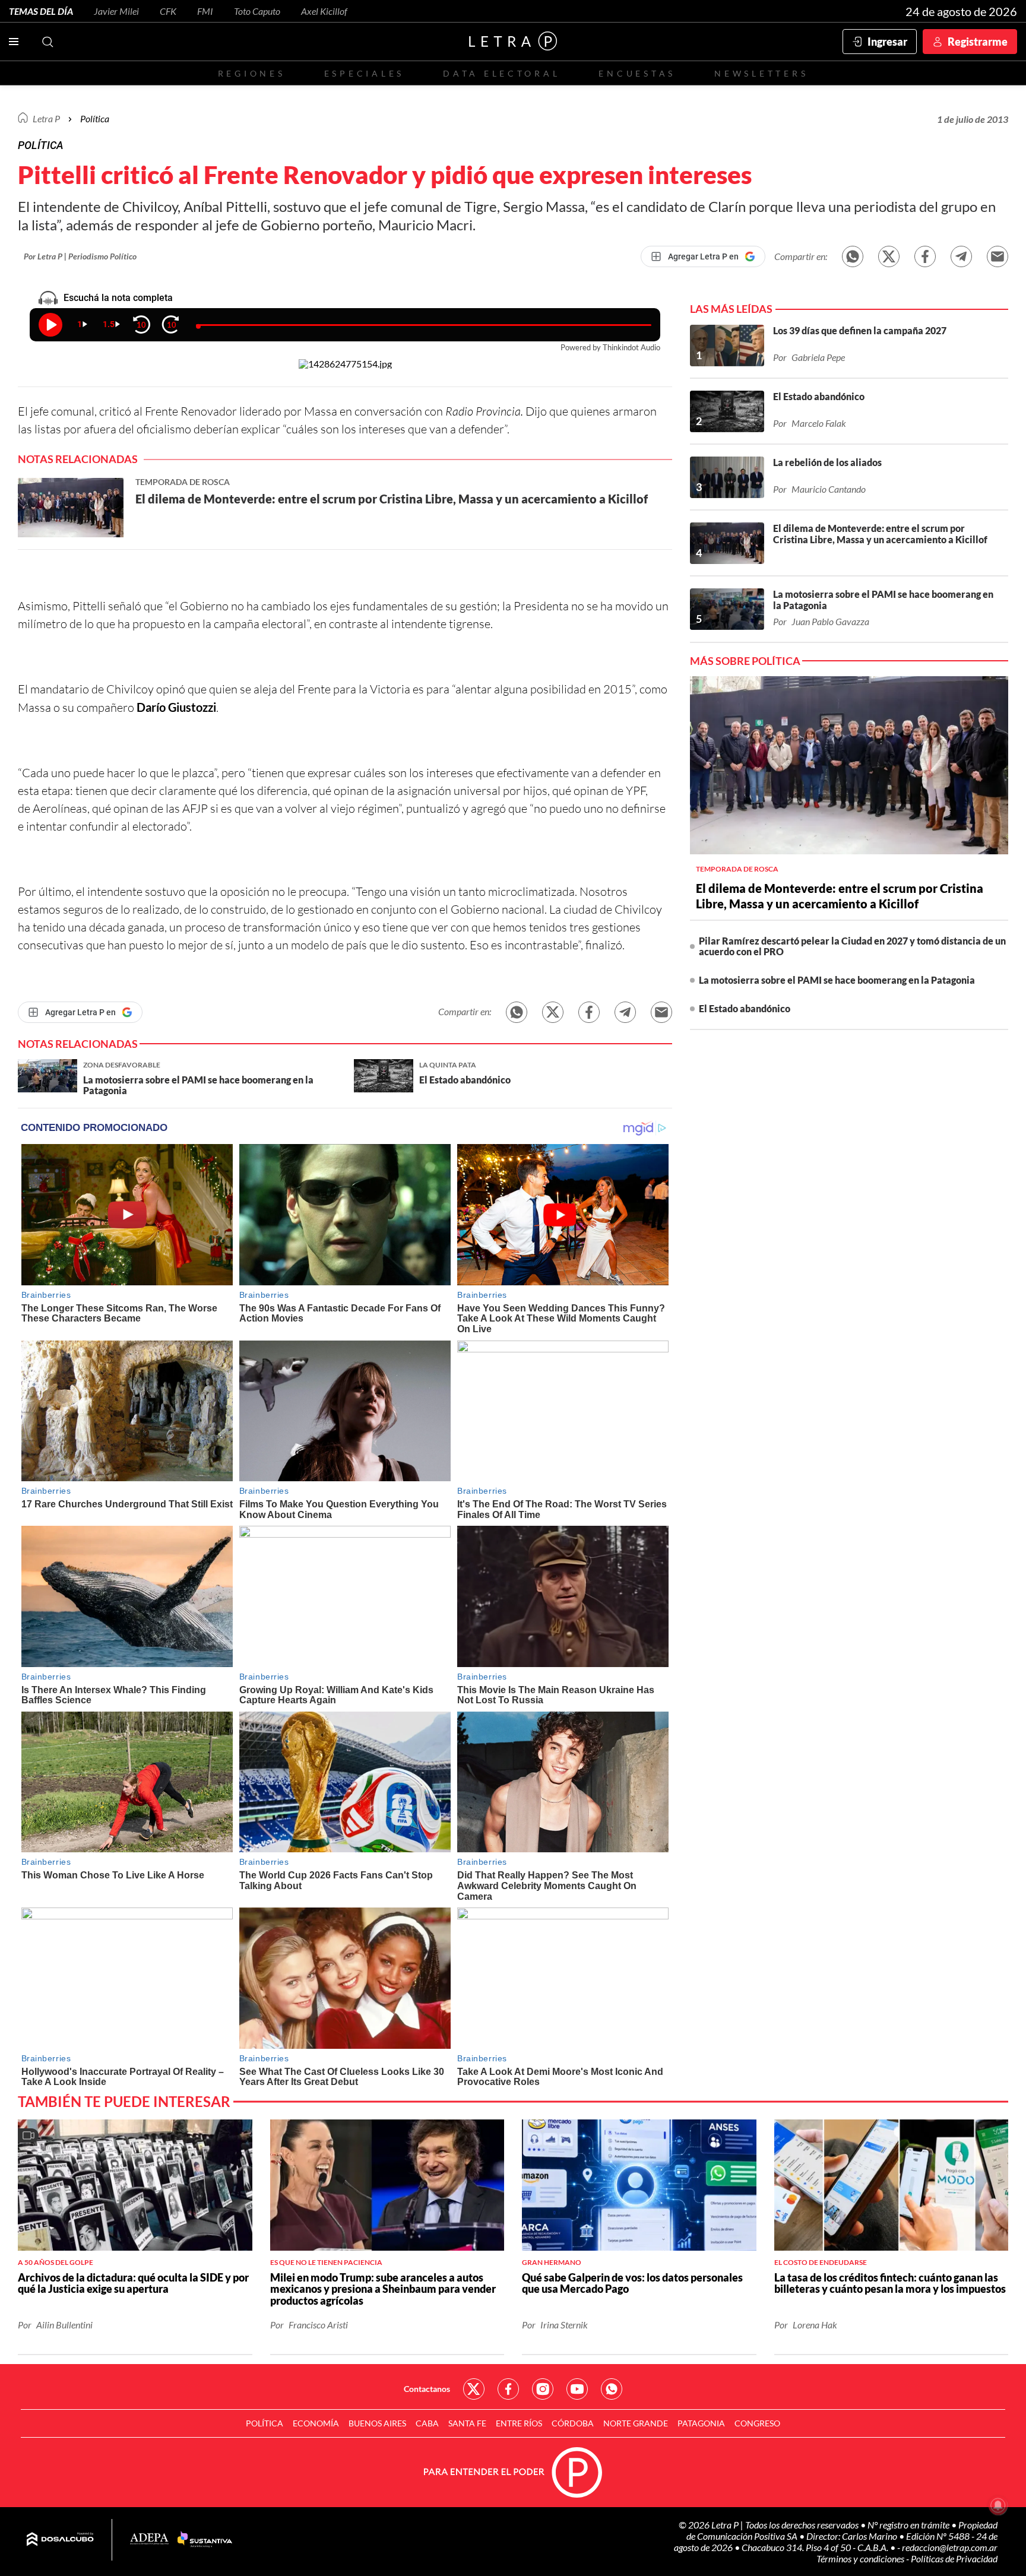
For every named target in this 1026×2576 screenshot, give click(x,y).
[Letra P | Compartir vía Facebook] (925, 256)
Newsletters (761, 73)
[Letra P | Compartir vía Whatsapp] (853, 256)
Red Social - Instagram (543, 2389)
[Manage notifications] (998, 2505)
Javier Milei (116, 11)
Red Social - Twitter (474, 2389)
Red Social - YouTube (577, 2389)
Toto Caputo (257, 11)
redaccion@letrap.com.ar (950, 2547)
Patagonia (701, 2423)
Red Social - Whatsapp (612, 2389)
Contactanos (427, 2389)
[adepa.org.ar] (149, 2539)
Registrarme (978, 42)
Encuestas (637, 73)
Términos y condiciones (861, 2558)
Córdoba (573, 2423)
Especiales (364, 73)
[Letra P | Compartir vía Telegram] (961, 256)
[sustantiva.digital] (205, 2540)
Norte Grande (636, 2423)
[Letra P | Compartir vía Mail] (997, 256)
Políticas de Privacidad (954, 2558)
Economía (316, 2423)
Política (95, 118)
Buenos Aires (377, 2423)
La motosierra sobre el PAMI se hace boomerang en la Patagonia (837, 980)
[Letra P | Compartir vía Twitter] (889, 256)
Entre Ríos (519, 2423)
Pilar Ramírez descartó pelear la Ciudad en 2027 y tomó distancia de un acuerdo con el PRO (852, 946)
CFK (168, 11)
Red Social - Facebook (508, 2389)
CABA (427, 2423)
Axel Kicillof (324, 11)
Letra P (46, 118)
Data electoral (501, 73)
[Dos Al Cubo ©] (60, 2540)
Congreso (757, 2423)
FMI (205, 11)
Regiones (252, 73)
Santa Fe (467, 2423)
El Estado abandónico (745, 1008)
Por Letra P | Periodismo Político (80, 256)
